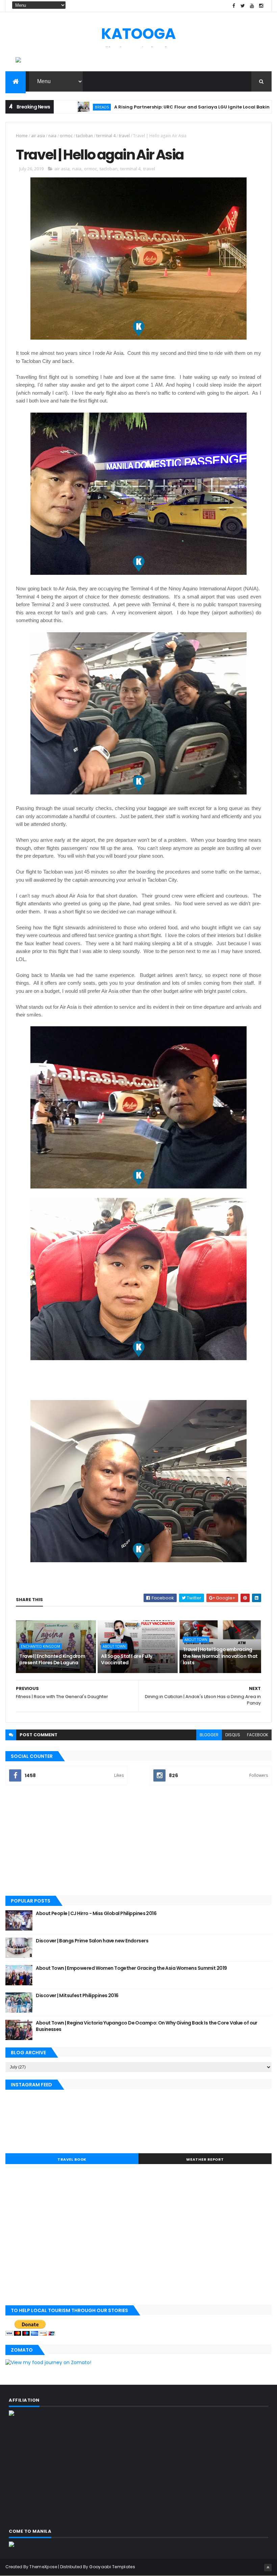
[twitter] (243, 6)
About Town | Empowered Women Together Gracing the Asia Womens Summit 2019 (131, 1968)
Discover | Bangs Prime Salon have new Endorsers (92, 1941)
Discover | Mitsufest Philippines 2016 (77, 1995)
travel (124, 136)
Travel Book (72, 2159)
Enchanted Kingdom (41, 1646)
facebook (258, 1735)
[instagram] (261, 6)
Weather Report (205, 2159)
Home (22, 136)
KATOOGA (138, 34)
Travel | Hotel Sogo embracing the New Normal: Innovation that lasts (220, 1656)
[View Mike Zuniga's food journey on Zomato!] (48, 2362)
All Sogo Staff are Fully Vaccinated (127, 1660)
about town (114, 1646)
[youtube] (252, 6)
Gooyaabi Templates (112, 2567)
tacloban (84, 136)
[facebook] (234, 6)
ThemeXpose (43, 2567)
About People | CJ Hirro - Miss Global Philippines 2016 (96, 1913)
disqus (233, 1735)
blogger (209, 1735)
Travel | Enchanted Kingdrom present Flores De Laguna (52, 1660)
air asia (38, 136)
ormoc (66, 136)
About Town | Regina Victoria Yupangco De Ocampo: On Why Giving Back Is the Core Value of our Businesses (146, 2026)
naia (52, 136)
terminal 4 (106, 136)
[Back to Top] (268, 2568)
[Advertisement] (138, 1841)
